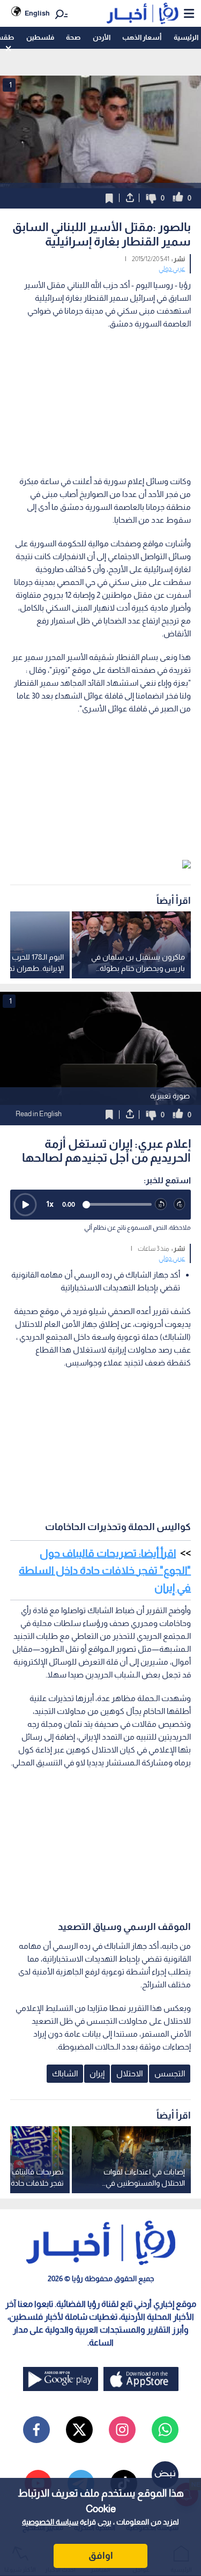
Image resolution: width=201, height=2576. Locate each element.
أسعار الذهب (142, 37)
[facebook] (36, 2430)
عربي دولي (172, 269)
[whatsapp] (165, 2430)
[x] (79, 2430)
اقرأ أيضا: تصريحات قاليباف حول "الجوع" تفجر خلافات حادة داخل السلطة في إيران (105, 1570)
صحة (73, 37)
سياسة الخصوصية (50, 2522)
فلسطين (40, 37)
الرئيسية (186, 37)
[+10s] (180, 1204)
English (37, 13)
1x (50, 1204)
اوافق (101, 2556)
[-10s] (161, 1204)
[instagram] (122, 2430)
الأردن (102, 37)
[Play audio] (25, 1205)
